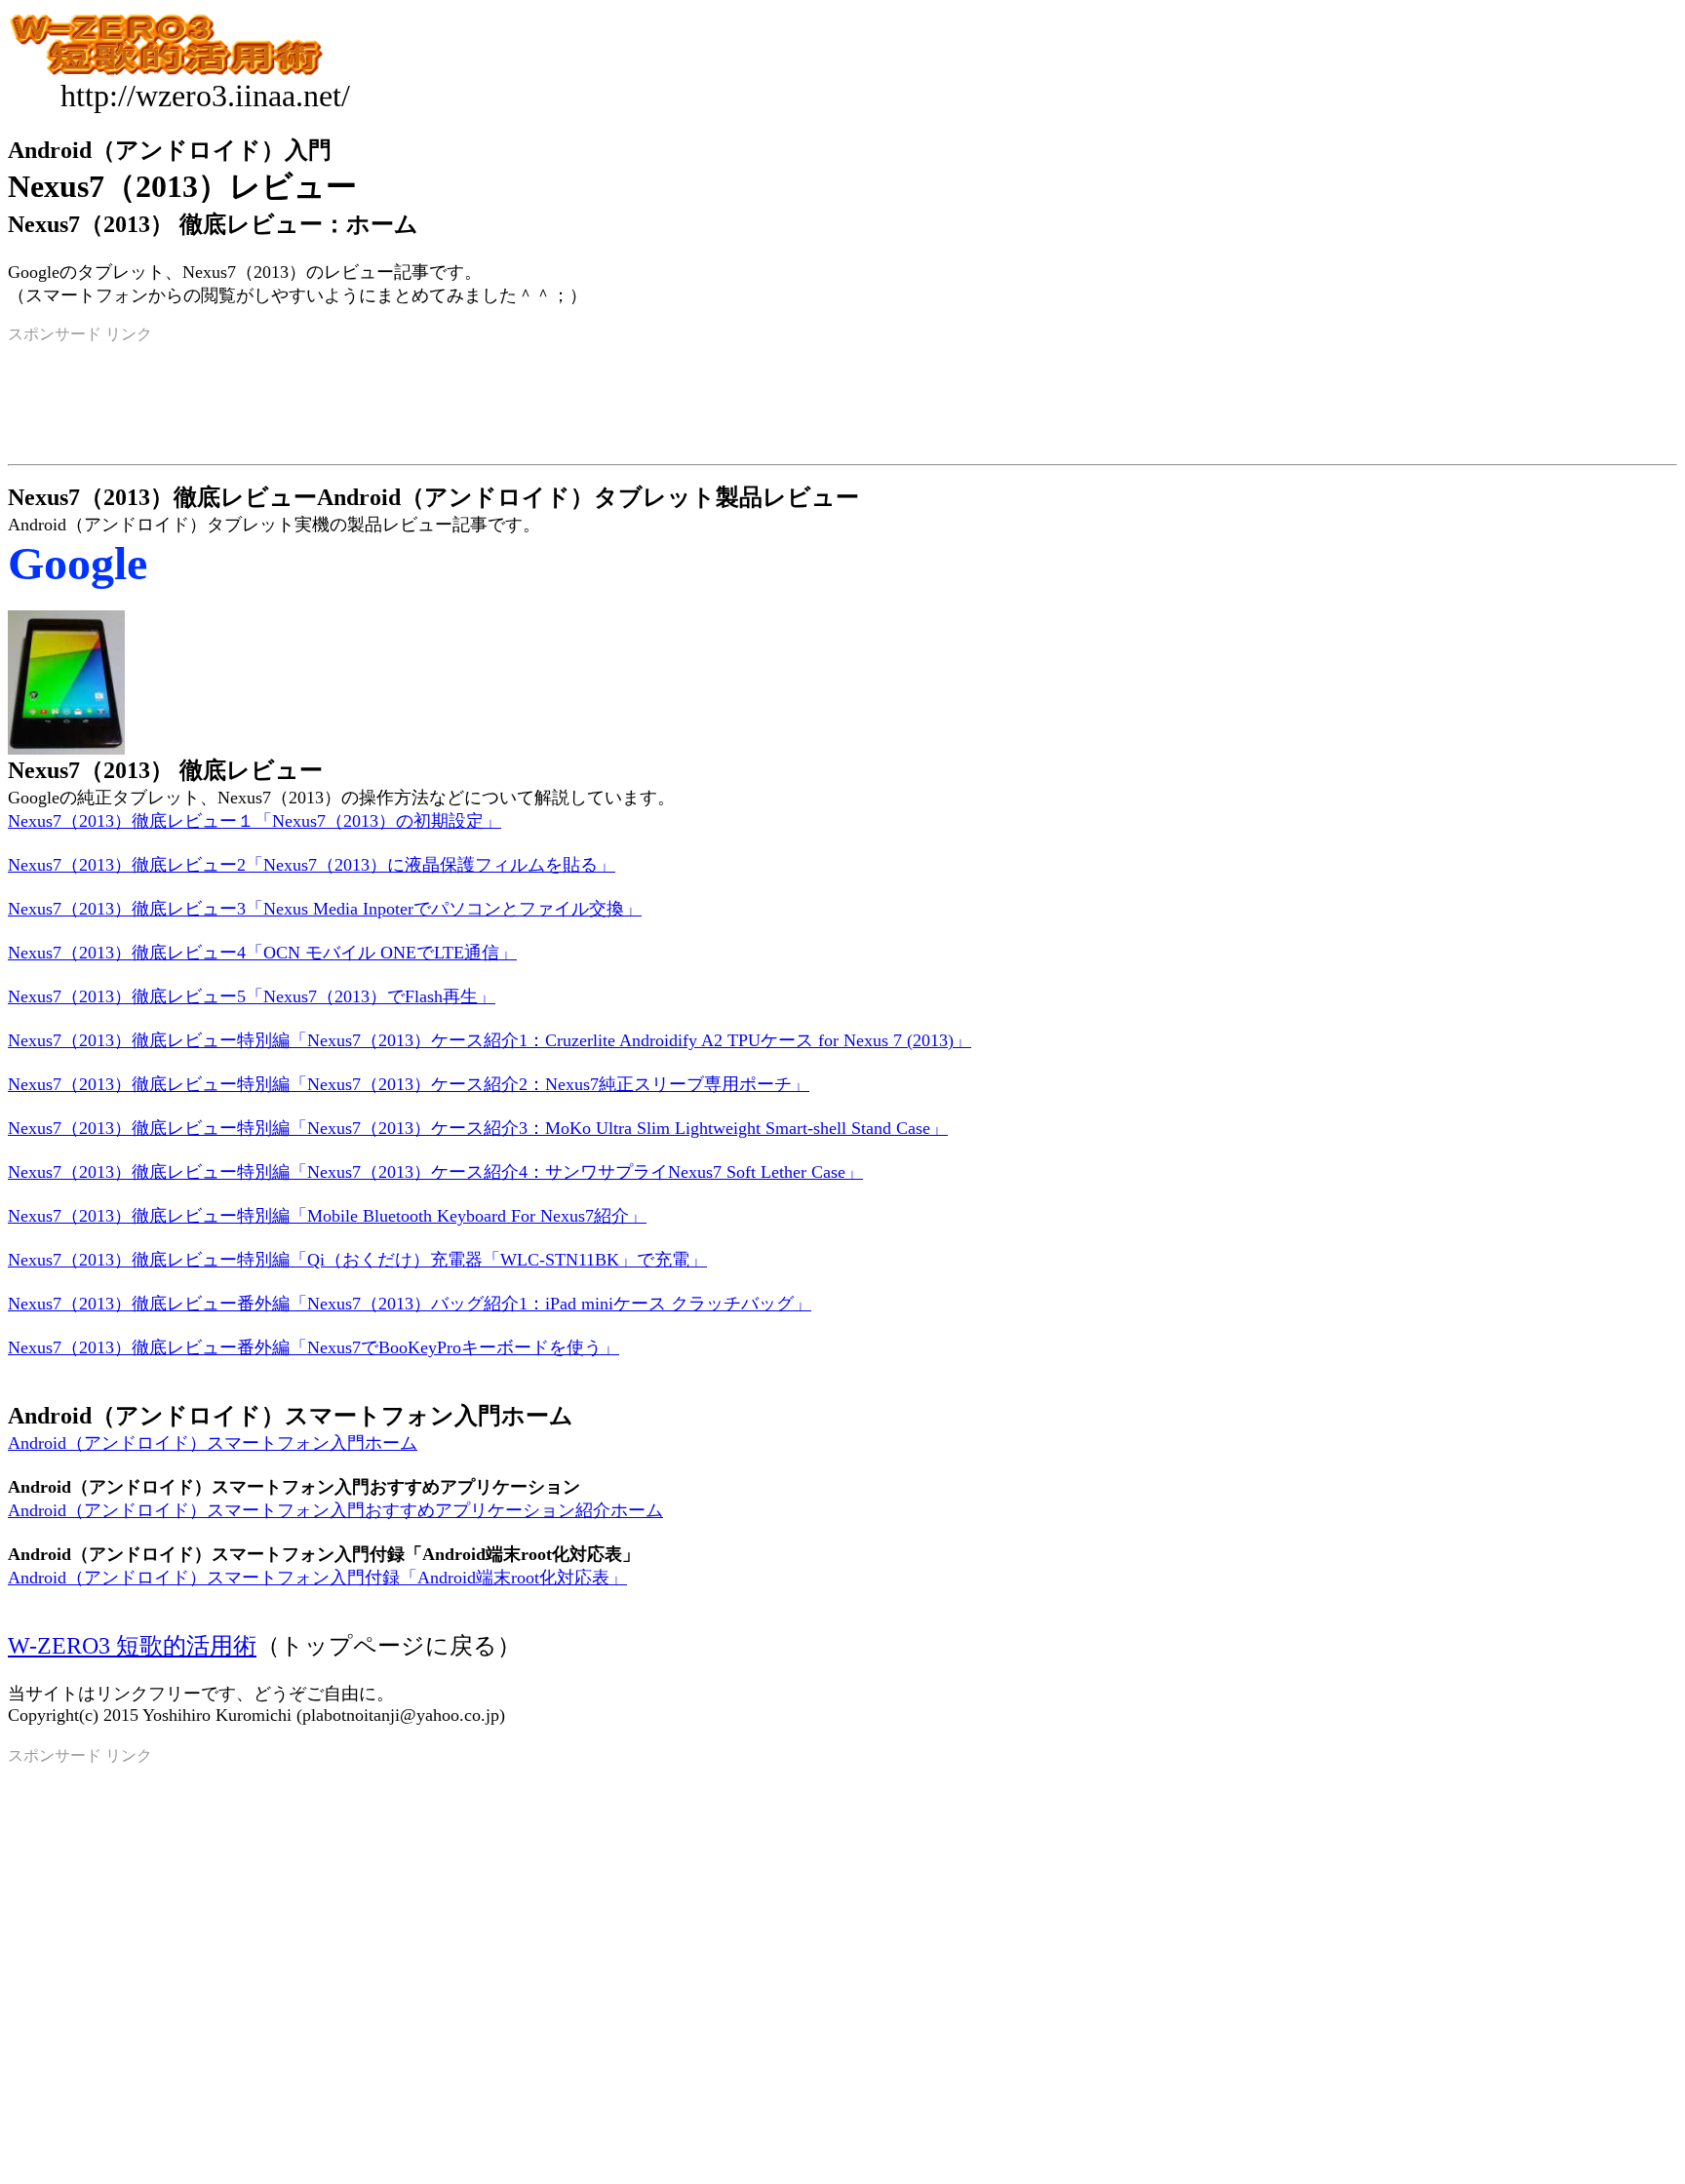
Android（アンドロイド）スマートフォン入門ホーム (213, 1443)
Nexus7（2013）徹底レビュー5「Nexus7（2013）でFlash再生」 (252, 996)
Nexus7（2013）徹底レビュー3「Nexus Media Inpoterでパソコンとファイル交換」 (325, 909)
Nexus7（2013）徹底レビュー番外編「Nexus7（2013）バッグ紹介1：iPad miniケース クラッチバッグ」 (410, 1304)
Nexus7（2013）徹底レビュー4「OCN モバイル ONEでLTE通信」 (262, 953)
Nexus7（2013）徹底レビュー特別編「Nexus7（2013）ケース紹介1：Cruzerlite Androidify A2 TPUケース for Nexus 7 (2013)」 (490, 1040)
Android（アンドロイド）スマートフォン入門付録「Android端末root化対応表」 (317, 1578)
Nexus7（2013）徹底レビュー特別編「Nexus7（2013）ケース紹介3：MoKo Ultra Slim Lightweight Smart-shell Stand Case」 (478, 1128)
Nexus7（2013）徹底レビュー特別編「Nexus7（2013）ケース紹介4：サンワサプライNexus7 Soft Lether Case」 (435, 1172)
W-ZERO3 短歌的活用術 (132, 1646)
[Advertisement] (842, 2040)
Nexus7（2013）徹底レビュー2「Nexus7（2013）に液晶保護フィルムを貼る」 (312, 865)
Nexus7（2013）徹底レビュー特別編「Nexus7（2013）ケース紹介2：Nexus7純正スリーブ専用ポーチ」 (409, 1084)
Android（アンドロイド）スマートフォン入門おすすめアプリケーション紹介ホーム (335, 1510)
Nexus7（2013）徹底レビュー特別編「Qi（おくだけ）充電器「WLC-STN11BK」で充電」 (357, 1260)
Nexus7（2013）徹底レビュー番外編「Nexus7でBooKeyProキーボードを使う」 (313, 1347)
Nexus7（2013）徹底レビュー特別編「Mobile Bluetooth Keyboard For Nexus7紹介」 (327, 1216)
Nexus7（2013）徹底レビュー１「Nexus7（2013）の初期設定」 (255, 821)
